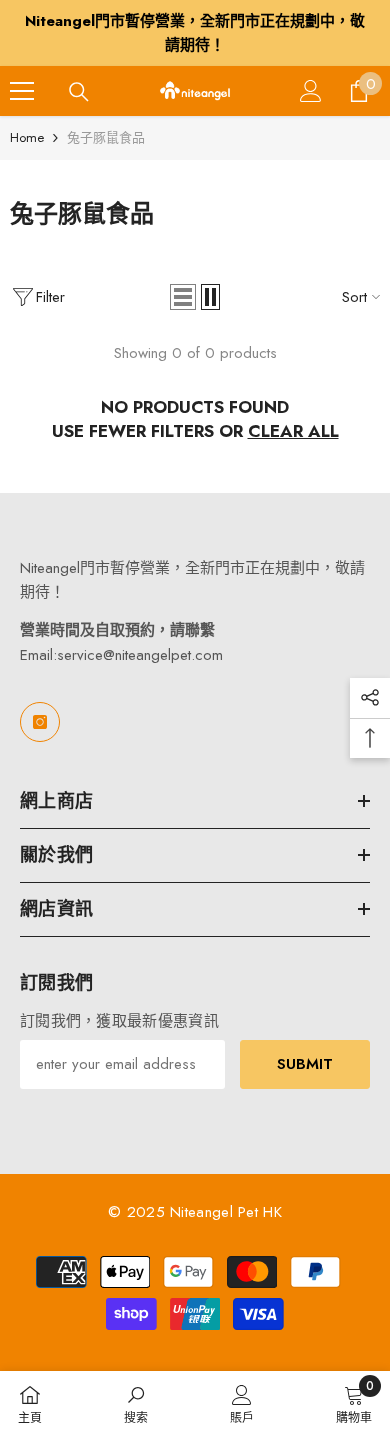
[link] (136, 1403)
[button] (183, 297)
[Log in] (311, 91)
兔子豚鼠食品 (106, 137)
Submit (305, 1064)
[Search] (79, 92)
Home (27, 137)
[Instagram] (40, 722)
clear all (293, 431)
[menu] (22, 91)
